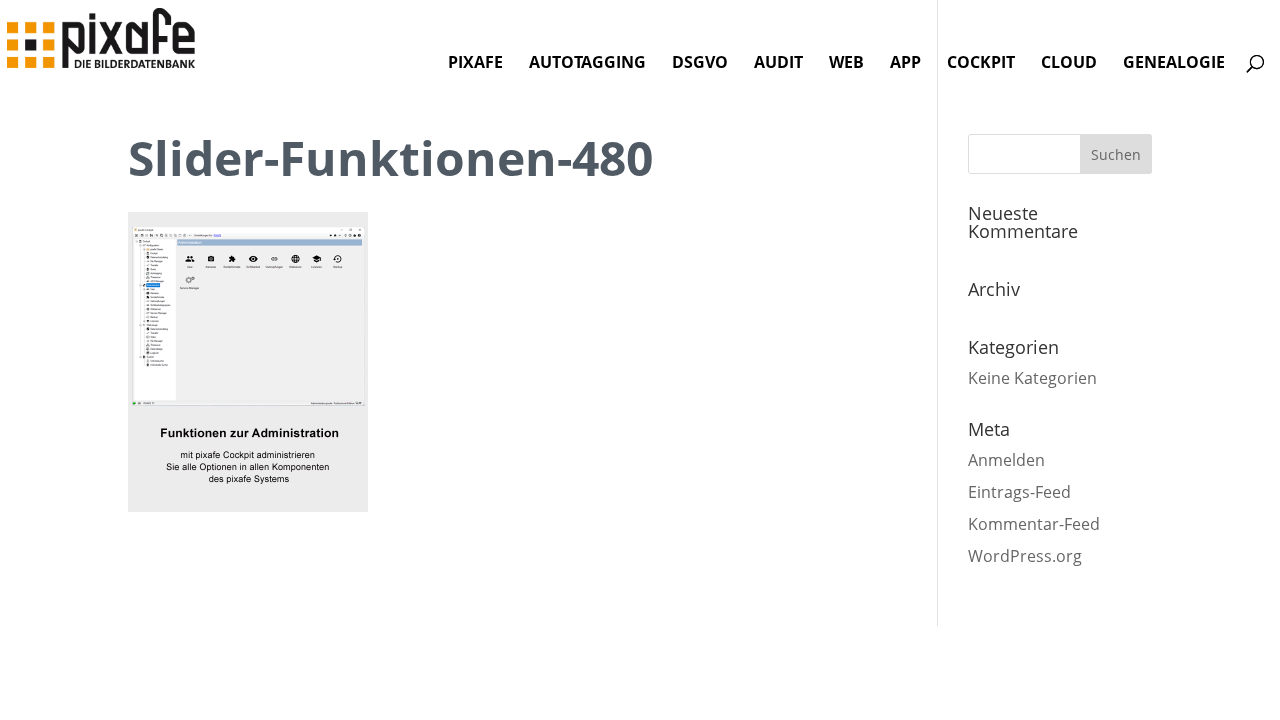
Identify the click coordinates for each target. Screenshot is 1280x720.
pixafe (475, 64)
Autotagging (587, 64)
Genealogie (1174, 64)
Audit (778, 64)
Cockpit (981, 64)
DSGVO (700, 64)
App (905, 64)
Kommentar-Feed (1034, 524)
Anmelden (1006, 460)
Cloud (1069, 64)
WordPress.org (1025, 556)
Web (846, 64)
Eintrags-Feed (1019, 492)
